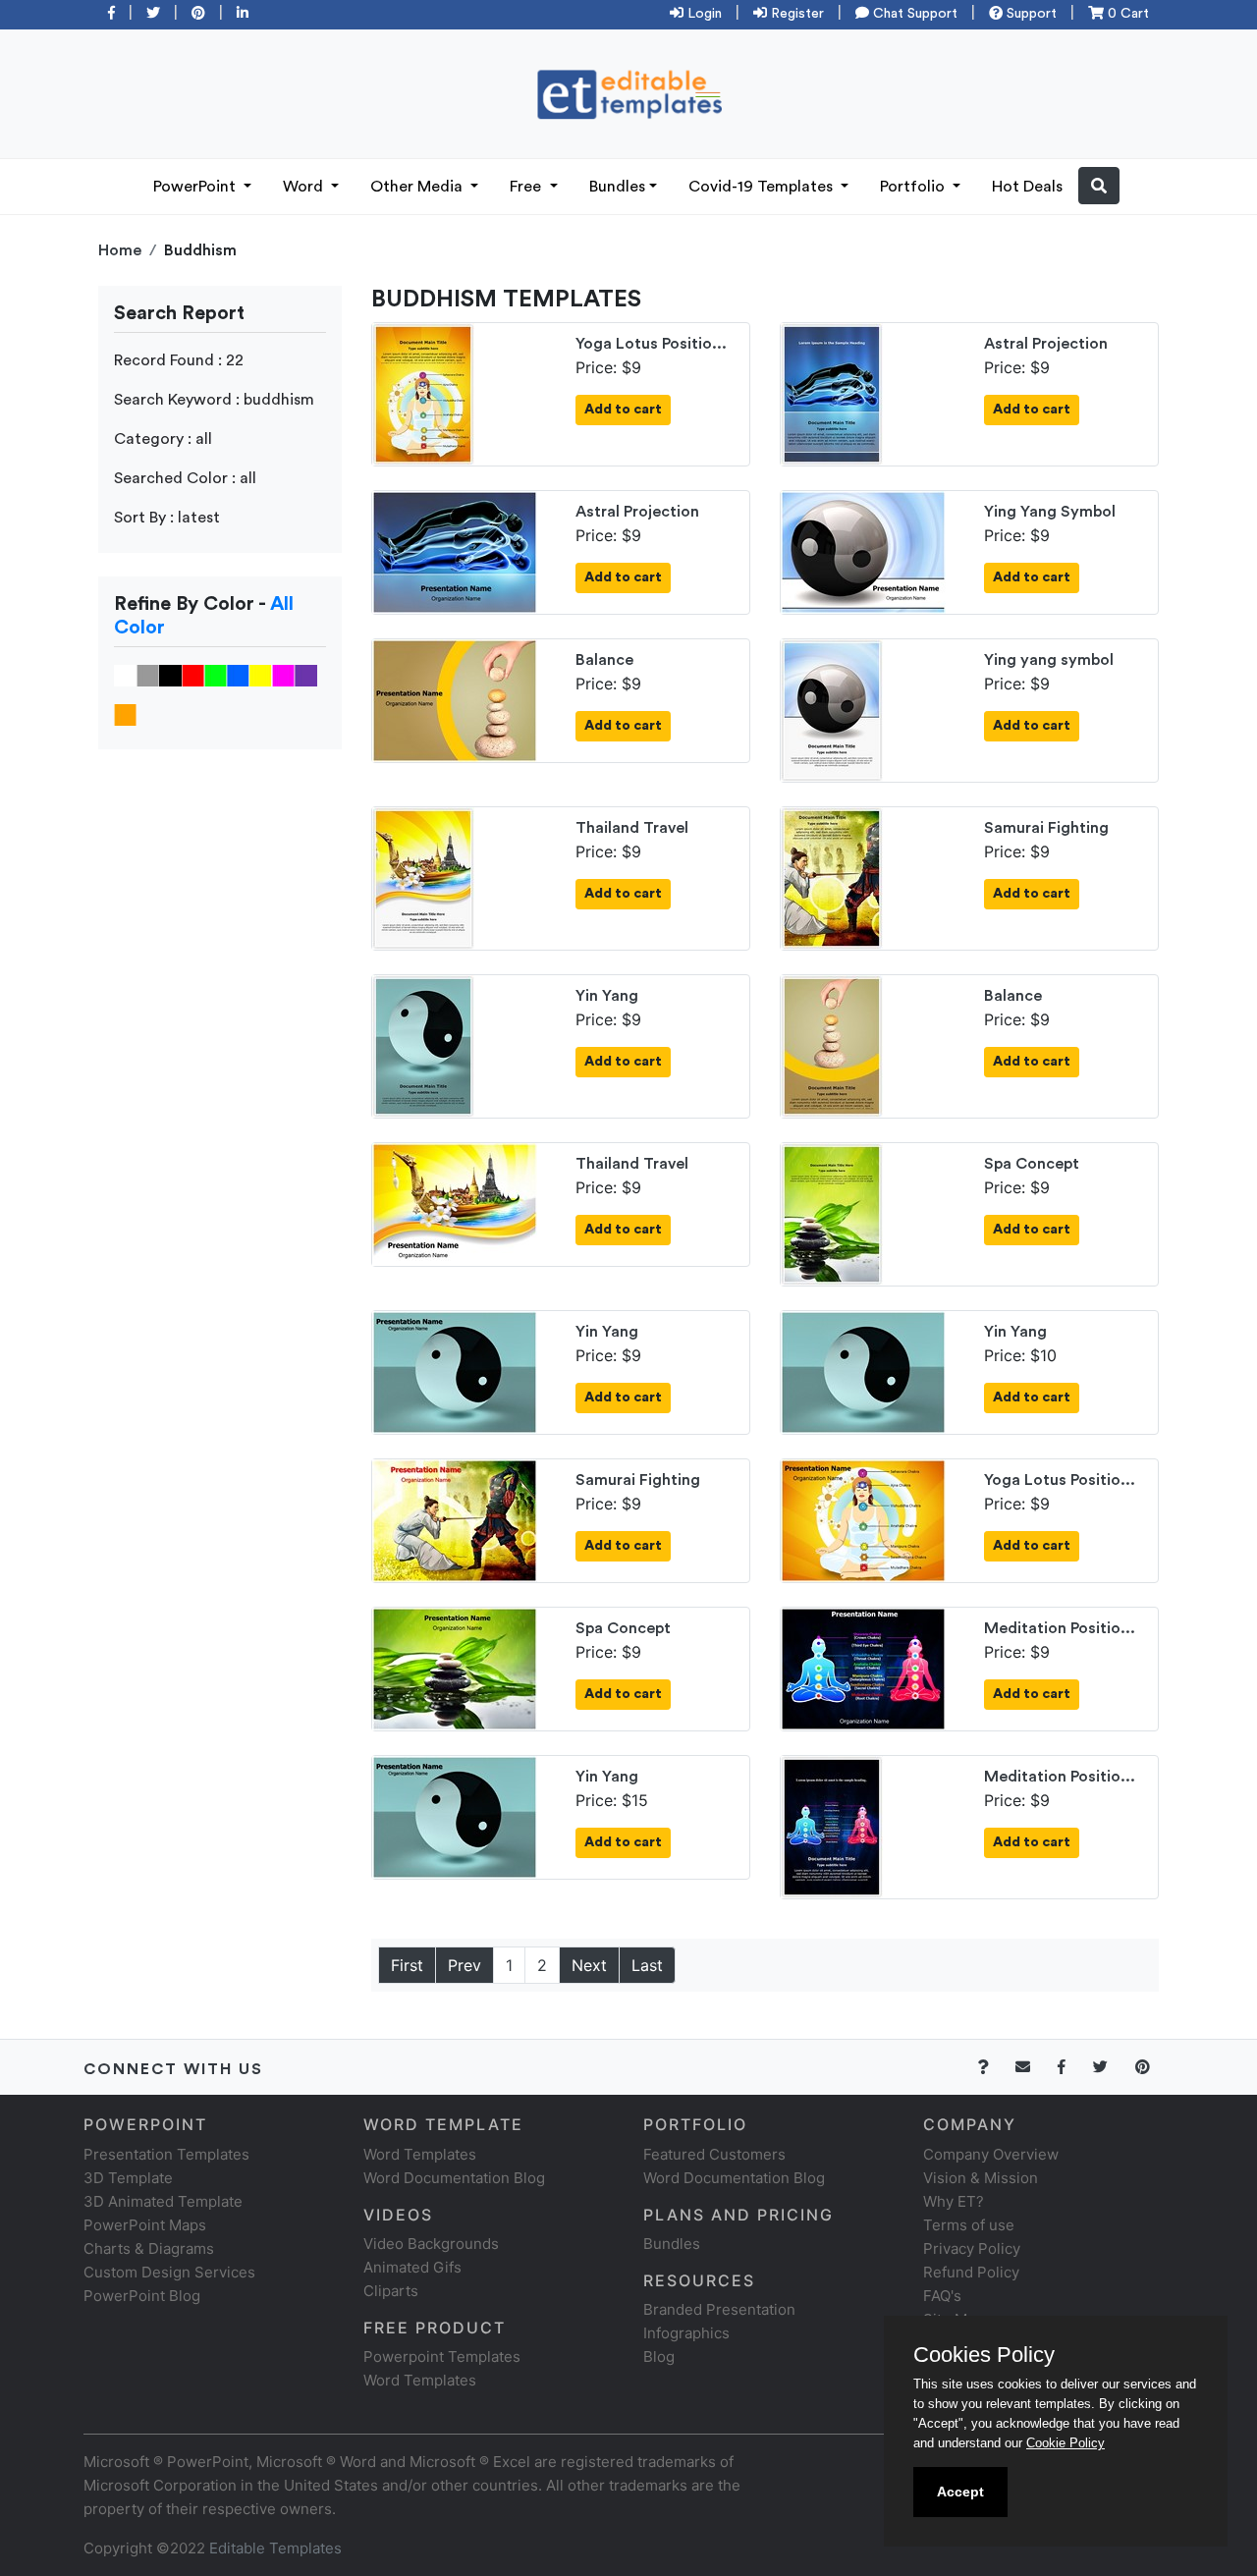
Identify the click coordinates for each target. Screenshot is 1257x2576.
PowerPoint (196, 187)
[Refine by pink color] (283, 675)
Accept (960, 2492)
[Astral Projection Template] (832, 393)
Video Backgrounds (431, 2244)
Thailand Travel (632, 828)
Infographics (686, 2333)
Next (589, 1965)
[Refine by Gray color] (148, 675)
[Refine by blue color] (238, 675)
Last (647, 1965)
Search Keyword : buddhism (214, 400)
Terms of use (969, 2225)
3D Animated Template (163, 2201)
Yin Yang (607, 996)
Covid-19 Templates (763, 187)
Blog (659, 2357)
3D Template (128, 2178)
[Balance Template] (455, 699)
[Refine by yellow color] (261, 675)
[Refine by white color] (125, 675)
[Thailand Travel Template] (423, 877)
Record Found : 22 (179, 360)
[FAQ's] (994, 2067)
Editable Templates (275, 2548)
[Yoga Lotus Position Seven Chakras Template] (423, 393)
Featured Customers (714, 2154)
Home (120, 250)
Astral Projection (1046, 344)
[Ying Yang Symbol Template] (863, 551)
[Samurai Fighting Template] (832, 877)
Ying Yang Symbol (1050, 512)
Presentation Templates (166, 2154)
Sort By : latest (167, 518)
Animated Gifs (412, 2267)
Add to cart (623, 410)
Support (1030, 14)
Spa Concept (1032, 1164)
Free (527, 187)
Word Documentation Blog (454, 2178)
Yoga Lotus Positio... (651, 344)
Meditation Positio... (1060, 1628)
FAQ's (942, 2296)
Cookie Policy (1066, 2443)
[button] (1099, 186)
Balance (604, 660)
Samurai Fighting (1046, 828)
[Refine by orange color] (125, 714)
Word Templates (420, 2154)
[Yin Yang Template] (423, 1045)
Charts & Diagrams (149, 2248)
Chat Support (913, 14)
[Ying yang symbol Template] (832, 709)
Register (795, 14)
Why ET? (954, 2201)
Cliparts (391, 2291)
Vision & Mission (981, 2178)
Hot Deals (1027, 187)
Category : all (163, 439)
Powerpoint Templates (442, 2357)
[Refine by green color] (216, 675)
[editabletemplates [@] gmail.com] (1035, 2067)
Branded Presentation (719, 2309)
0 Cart (1126, 14)
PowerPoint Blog (142, 2296)
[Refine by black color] (170, 675)
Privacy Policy (972, 2248)
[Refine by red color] (193, 675)
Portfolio (914, 187)
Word (305, 187)
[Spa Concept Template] (832, 1213)
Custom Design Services (169, 2272)
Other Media (418, 187)
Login (703, 14)
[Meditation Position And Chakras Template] (863, 1668)
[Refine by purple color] (306, 675)
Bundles (617, 187)
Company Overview (991, 2154)
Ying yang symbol (1049, 660)
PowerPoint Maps (145, 2225)
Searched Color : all (185, 478)
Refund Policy (971, 2272)
